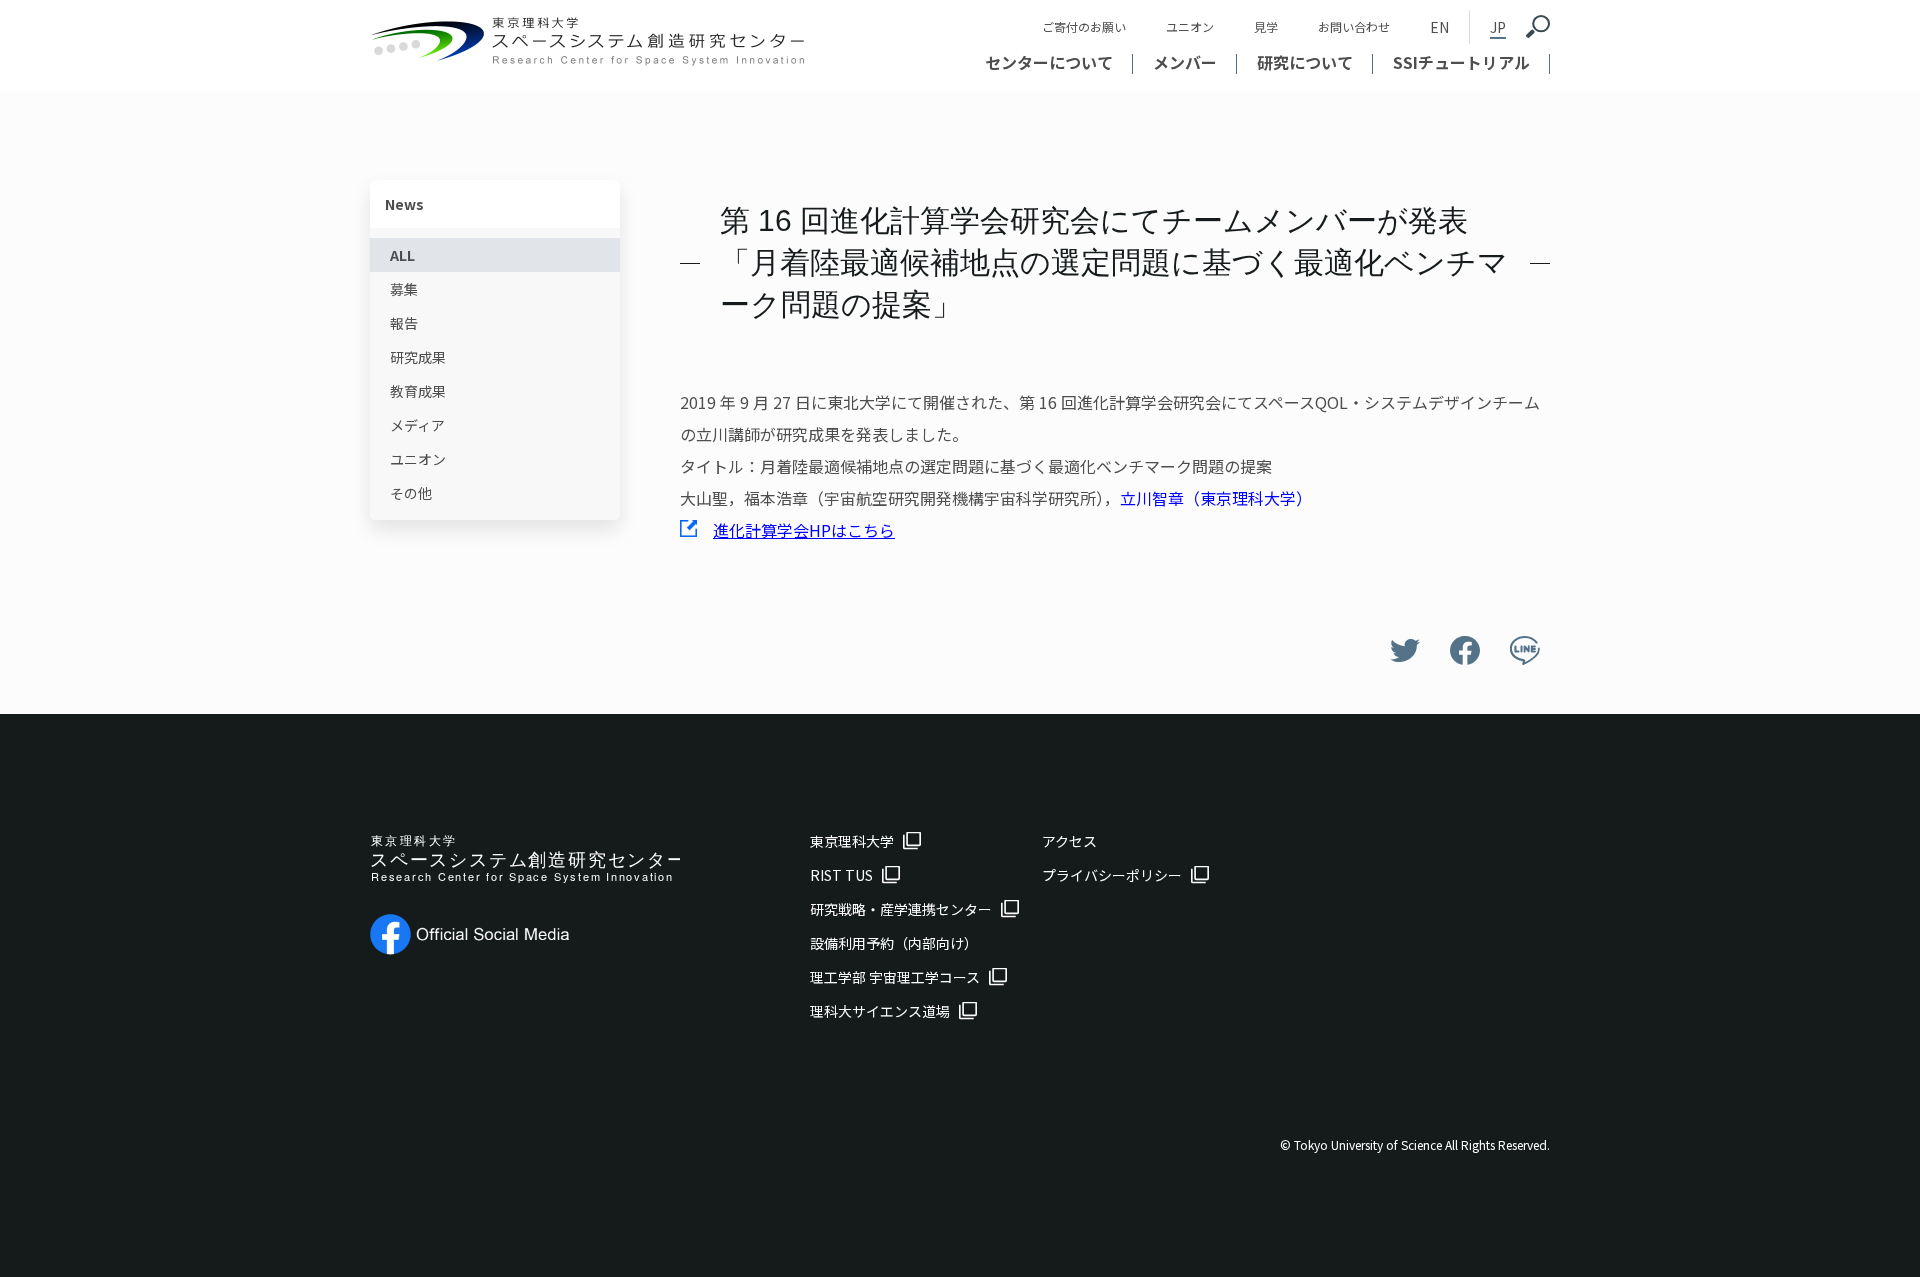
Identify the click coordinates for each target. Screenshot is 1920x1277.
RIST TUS (841, 875)
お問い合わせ (1354, 26)
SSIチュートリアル (1461, 62)
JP (1498, 27)
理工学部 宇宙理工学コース (895, 977)
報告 (404, 323)
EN (1439, 27)
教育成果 (418, 391)
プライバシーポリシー (1112, 875)
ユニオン (1190, 26)
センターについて (1049, 62)
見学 (1266, 26)
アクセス (1069, 841)
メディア (417, 425)
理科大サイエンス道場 (880, 1011)
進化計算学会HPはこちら (804, 530)
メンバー (1185, 62)
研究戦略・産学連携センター (901, 909)
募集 (404, 289)
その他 (411, 493)
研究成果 (418, 357)
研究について (1305, 62)
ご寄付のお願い (1084, 26)
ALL (402, 255)
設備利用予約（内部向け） (894, 943)
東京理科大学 (852, 841)
